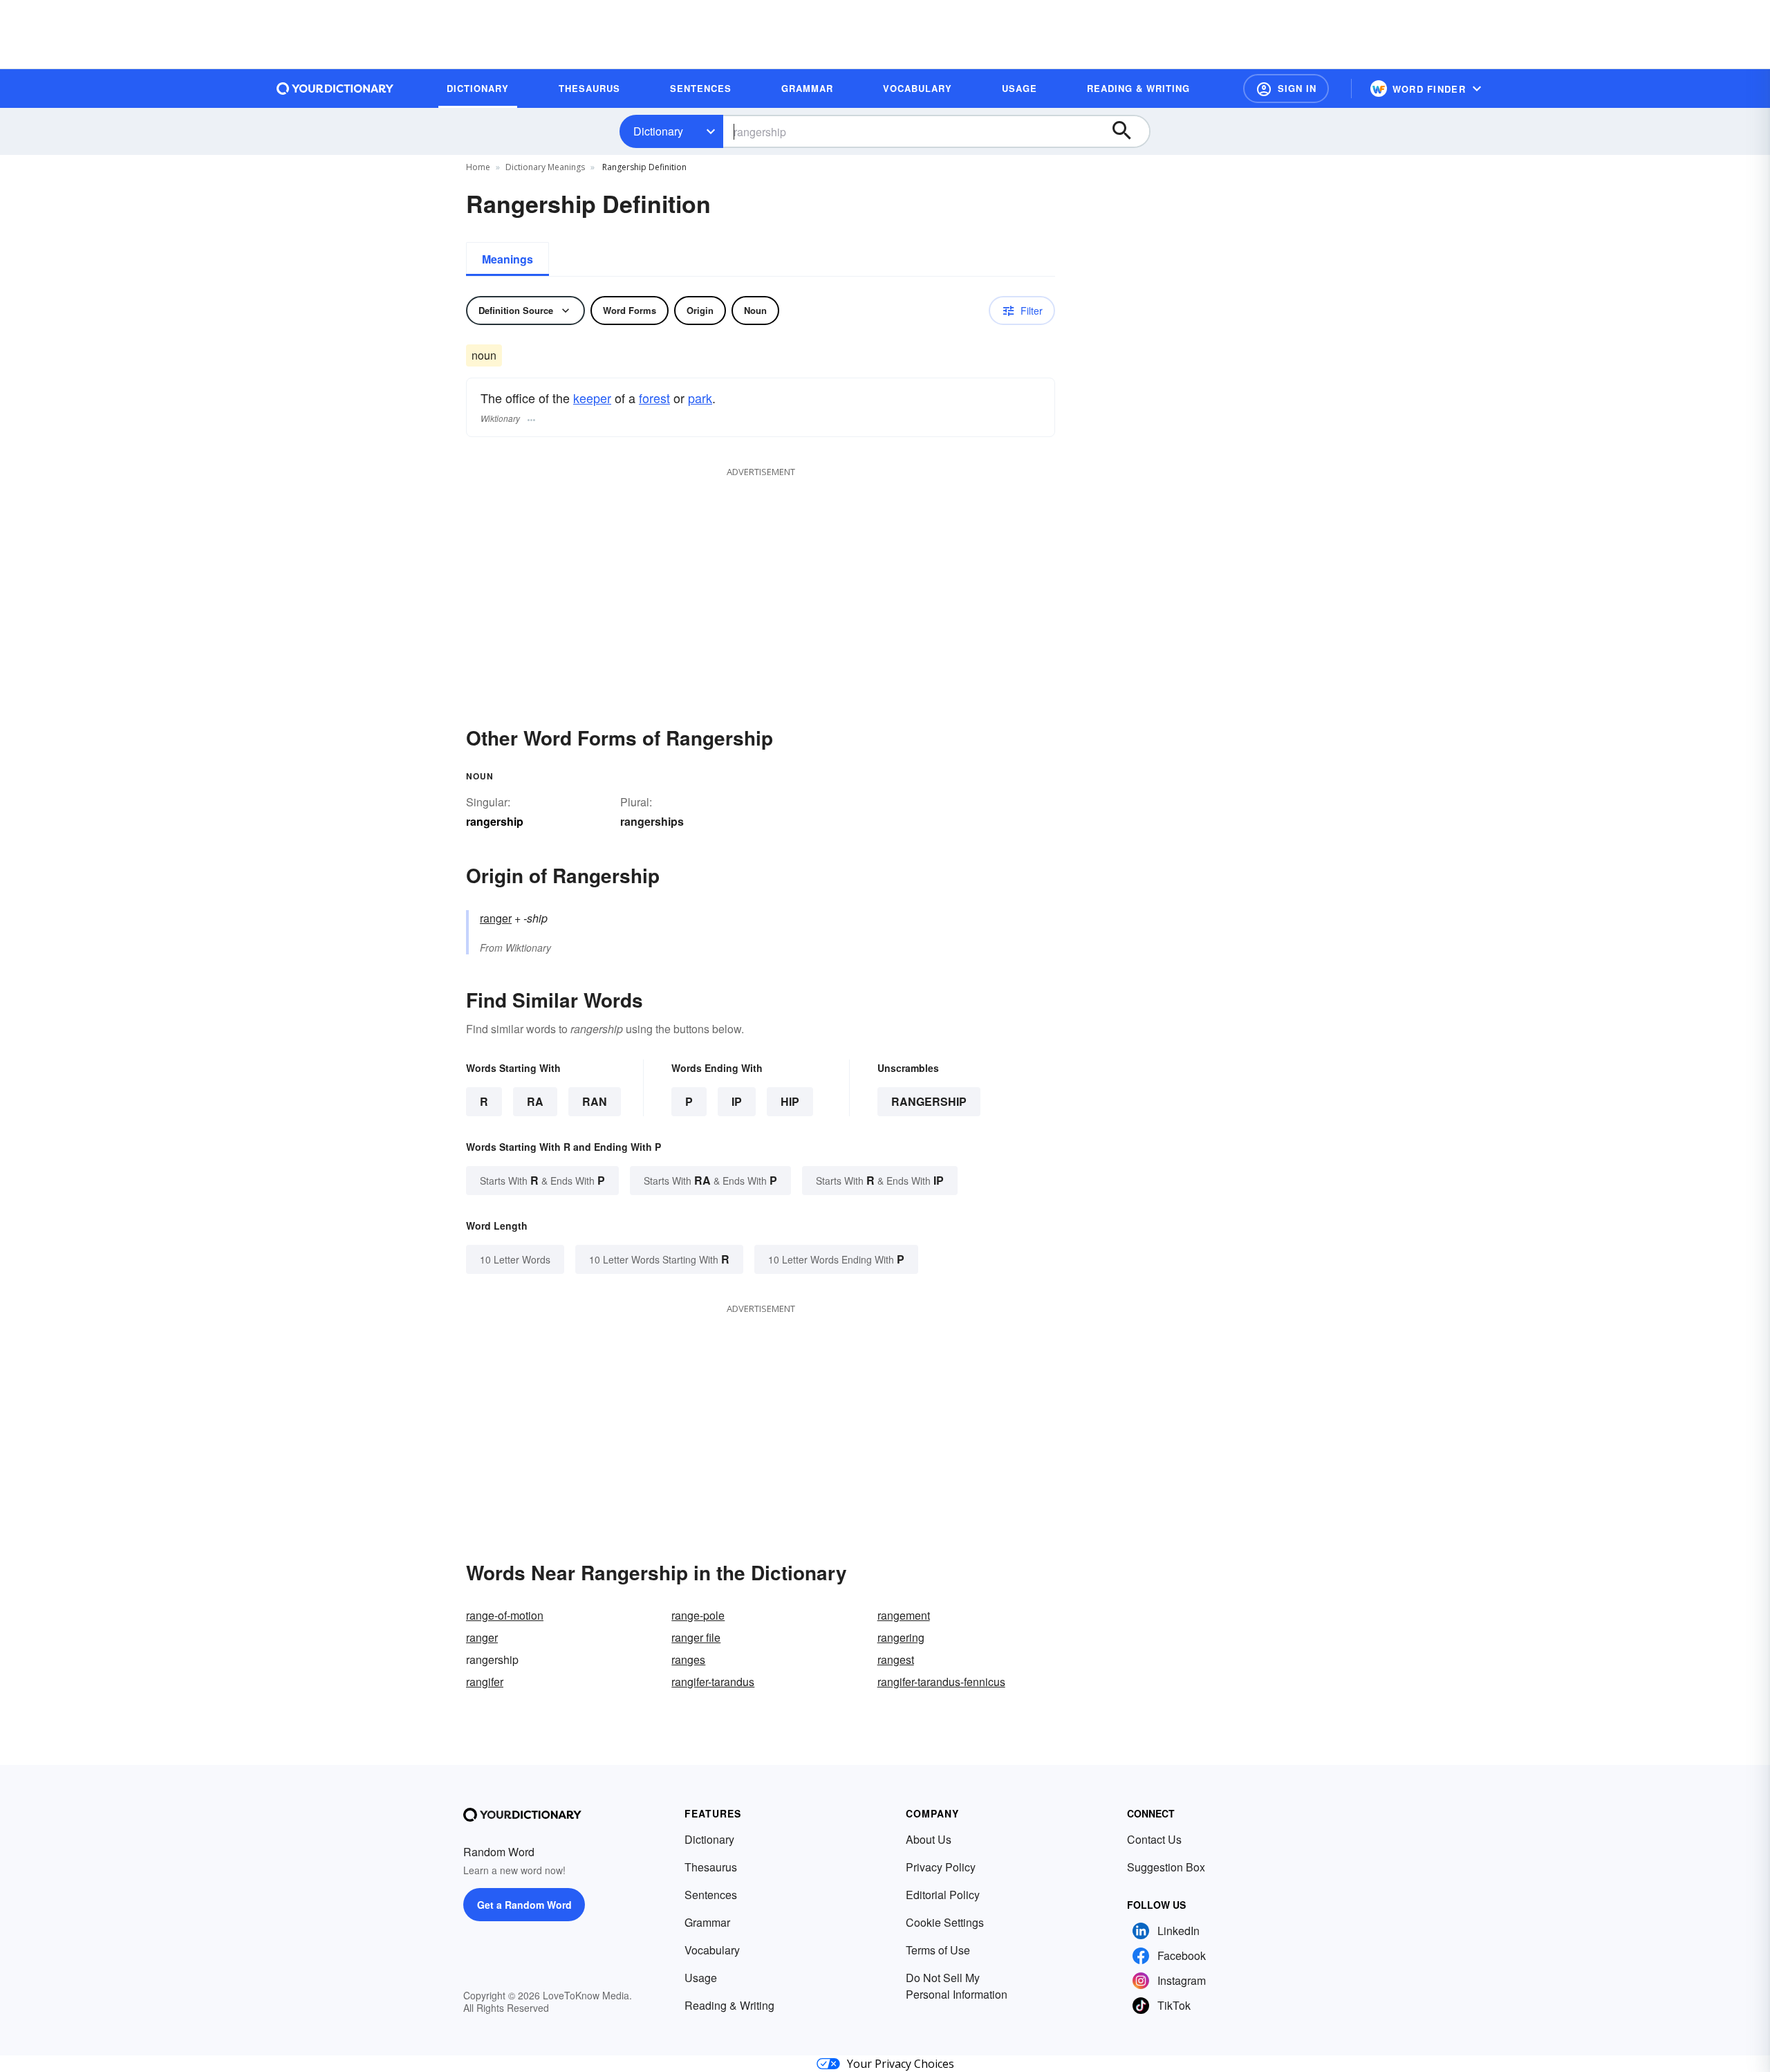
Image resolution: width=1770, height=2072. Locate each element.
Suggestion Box (1166, 1867)
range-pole (698, 1615)
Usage (701, 1978)
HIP (790, 1101)
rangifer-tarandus (713, 1682)
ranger (496, 918)
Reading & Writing (729, 2005)
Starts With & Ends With (542, 1180)
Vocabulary (712, 1950)
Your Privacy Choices (901, 2064)
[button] (1286, 89)
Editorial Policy (943, 1895)
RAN (595, 1101)
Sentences (711, 1895)
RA (535, 1101)
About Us (929, 1839)
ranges (688, 1659)
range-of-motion (505, 1615)
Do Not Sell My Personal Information (957, 1986)
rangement (904, 1615)
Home (478, 167)
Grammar (707, 1922)
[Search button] (1128, 131)
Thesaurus (711, 1867)
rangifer (485, 1682)
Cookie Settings (945, 1922)
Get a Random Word (524, 1905)
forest (654, 398)
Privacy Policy (941, 1867)
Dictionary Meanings (545, 167)
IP (737, 1101)
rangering (901, 1637)
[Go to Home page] (335, 89)
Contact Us (1154, 1839)
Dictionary (658, 131)
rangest (896, 1659)
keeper (592, 398)
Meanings (507, 259)
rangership (929, 1101)
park (700, 398)
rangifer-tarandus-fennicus (941, 1682)
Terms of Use (938, 1950)
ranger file (696, 1637)
